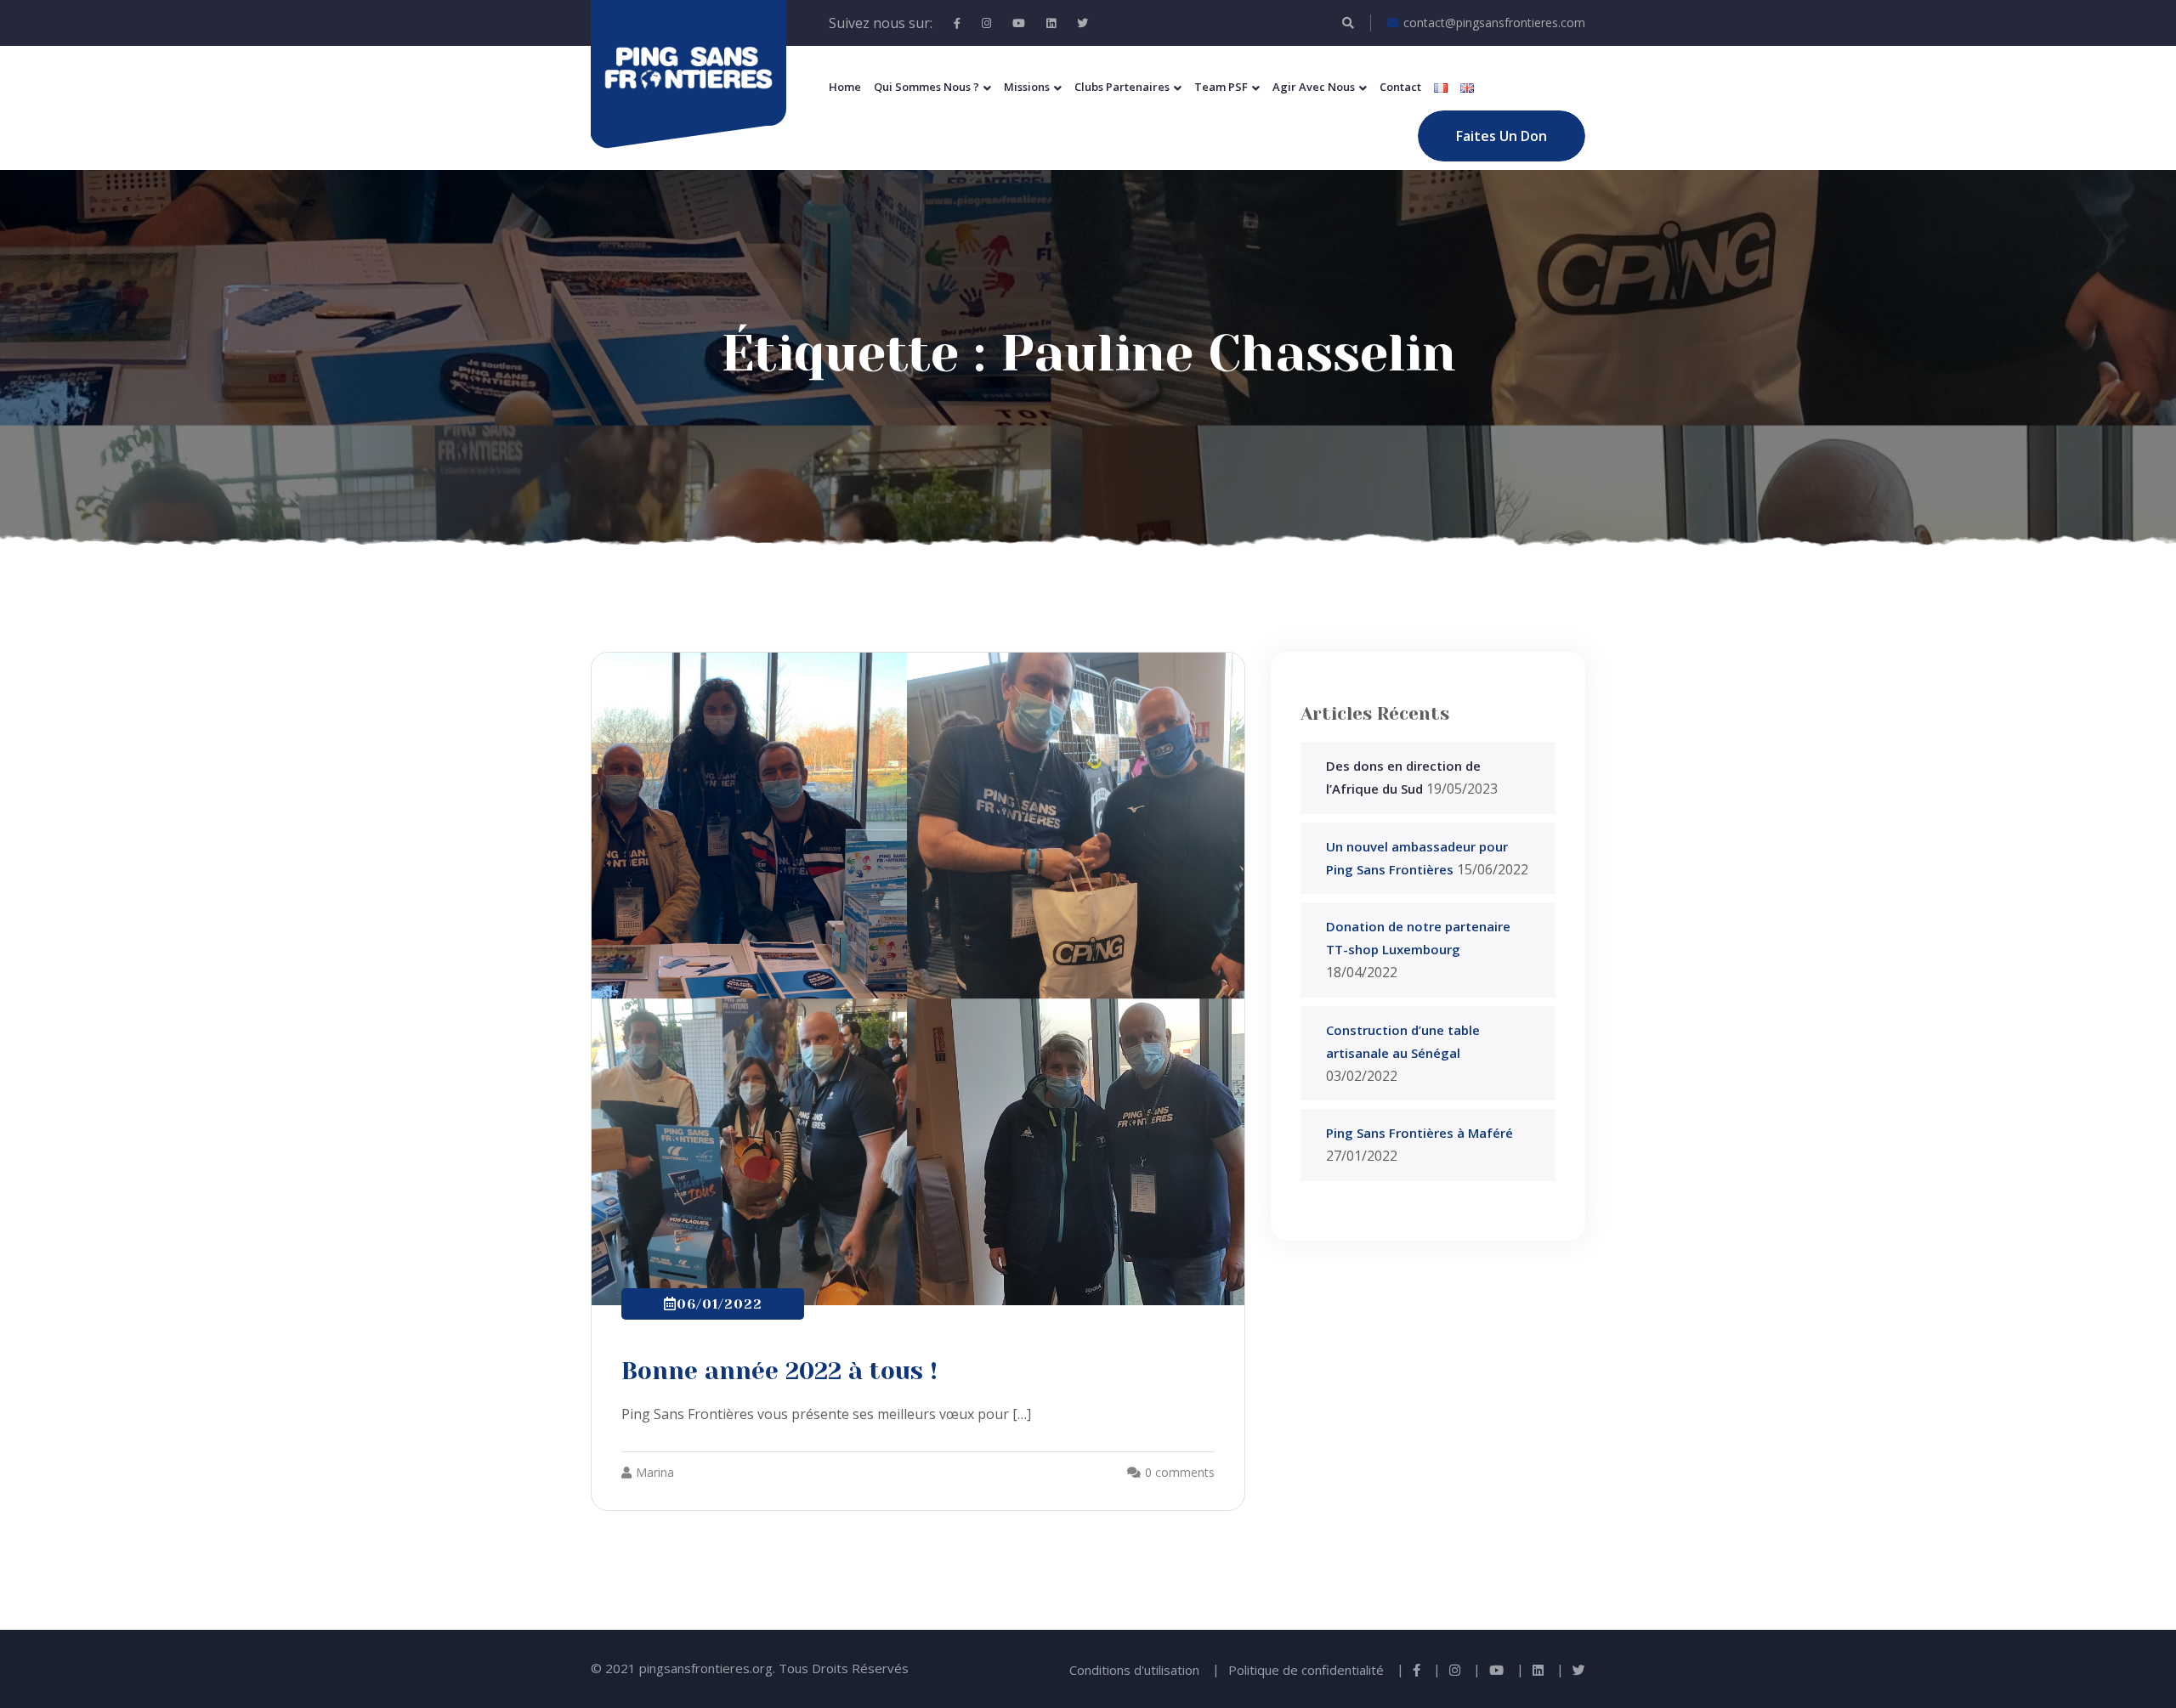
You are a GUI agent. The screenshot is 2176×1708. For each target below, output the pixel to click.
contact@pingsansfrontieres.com (1494, 23)
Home (845, 87)
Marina (655, 1472)
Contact (1400, 87)
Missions (1027, 87)
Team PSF (1221, 87)
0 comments (1180, 1472)
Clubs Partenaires (1122, 87)
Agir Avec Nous (1314, 87)
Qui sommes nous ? (926, 87)
